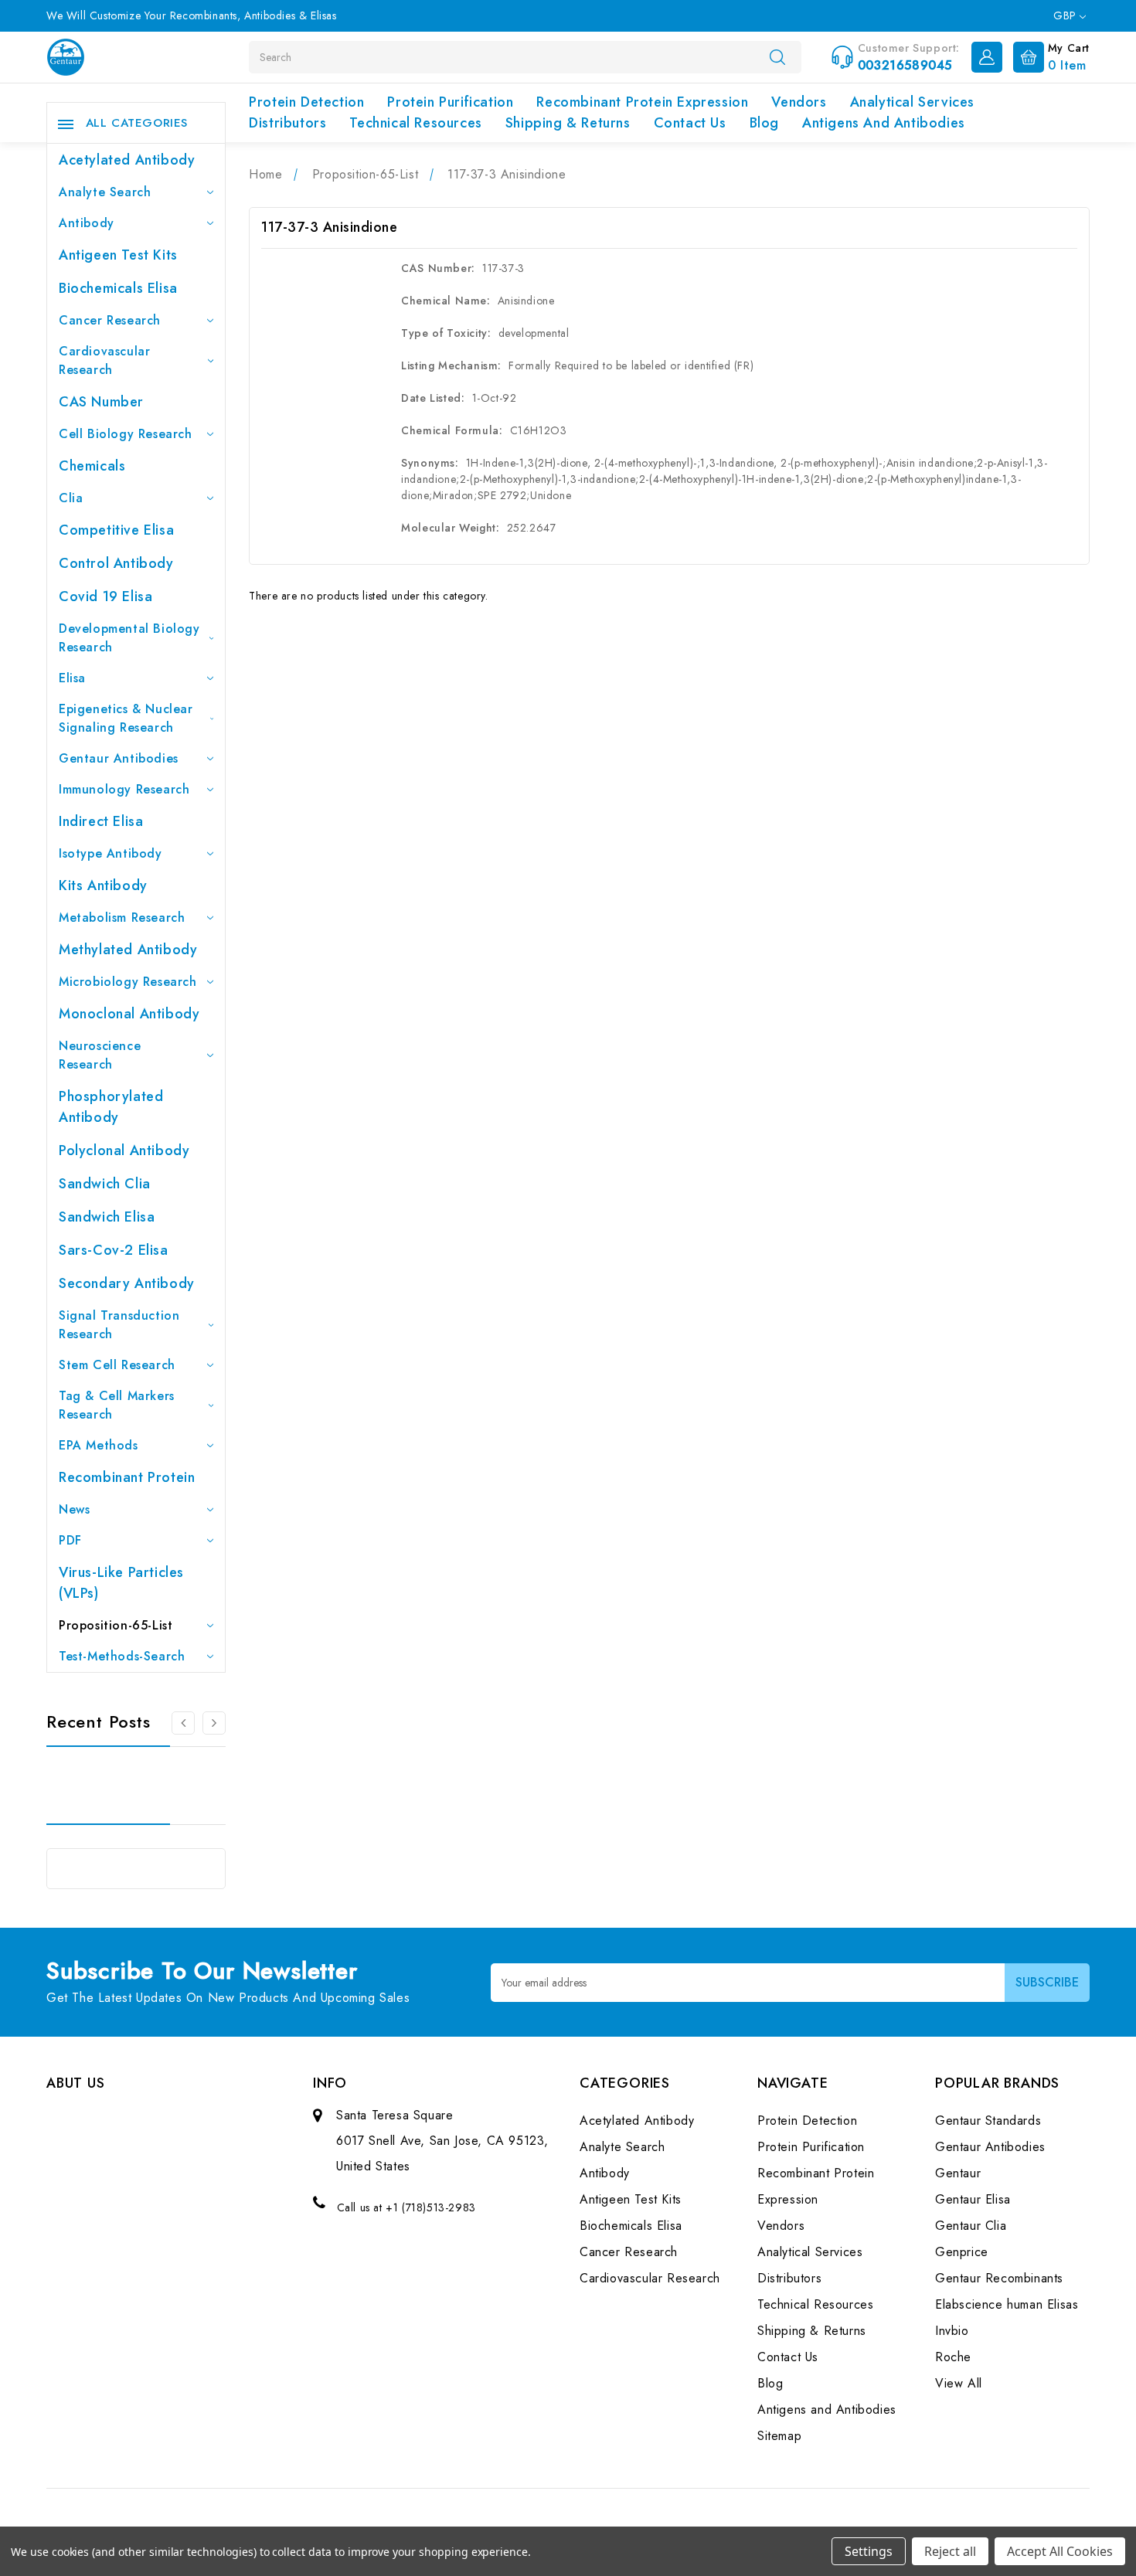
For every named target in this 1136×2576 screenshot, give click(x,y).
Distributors (287, 123)
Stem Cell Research (117, 1365)
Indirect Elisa (101, 821)
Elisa (72, 678)
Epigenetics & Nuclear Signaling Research (126, 718)
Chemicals (92, 466)
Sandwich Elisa (107, 1217)
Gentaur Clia (971, 2226)
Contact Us (690, 123)
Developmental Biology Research (129, 638)
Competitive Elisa (116, 530)
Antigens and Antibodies (884, 123)
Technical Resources (415, 123)
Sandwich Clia (105, 1184)
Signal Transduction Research (119, 1325)
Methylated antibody (128, 950)
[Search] (777, 56)
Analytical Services (912, 102)
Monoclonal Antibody (129, 1014)
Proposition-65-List (116, 1625)
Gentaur (958, 2173)
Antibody (87, 223)
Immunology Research (124, 789)
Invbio (952, 2331)
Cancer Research (110, 320)
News (74, 1509)
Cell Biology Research (126, 434)
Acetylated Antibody (127, 160)
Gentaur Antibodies (119, 758)
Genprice (962, 2252)
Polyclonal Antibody (124, 1150)
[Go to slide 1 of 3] (214, 1723)
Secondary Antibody (127, 1283)
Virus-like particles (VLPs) (121, 1583)
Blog (764, 123)
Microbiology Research (128, 982)
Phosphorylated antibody (111, 1107)
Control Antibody (116, 563)
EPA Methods (99, 1445)
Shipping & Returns (568, 123)
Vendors (799, 102)
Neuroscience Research (100, 1055)
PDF (70, 1540)
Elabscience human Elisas (1007, 2304)
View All (959, 2383)
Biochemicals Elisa (118, 288)
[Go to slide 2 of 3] (183, 1723)
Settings (869, 2551)
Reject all (950, 2551)
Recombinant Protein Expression (642, 102)
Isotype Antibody (111, 853)
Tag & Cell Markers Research (117, 1405)
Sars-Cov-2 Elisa (114, 1250)
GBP (1066, 15)
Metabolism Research (122, 918)
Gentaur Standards (988, 2121)
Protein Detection (306, 102)
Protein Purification (450, 102)
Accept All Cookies (1060, 2551)
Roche (953, 2357)
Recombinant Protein (127, 1477)
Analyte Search (105, 192)
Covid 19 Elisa (105, 596)
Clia (71, 498)
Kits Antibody (103, 885)
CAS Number (101, 402)
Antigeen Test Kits (118, 255)
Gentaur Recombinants (999, 2278)
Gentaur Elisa (973, 2199)
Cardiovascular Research (104, 360)
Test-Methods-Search (122, 1656)
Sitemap (779, 2436)
